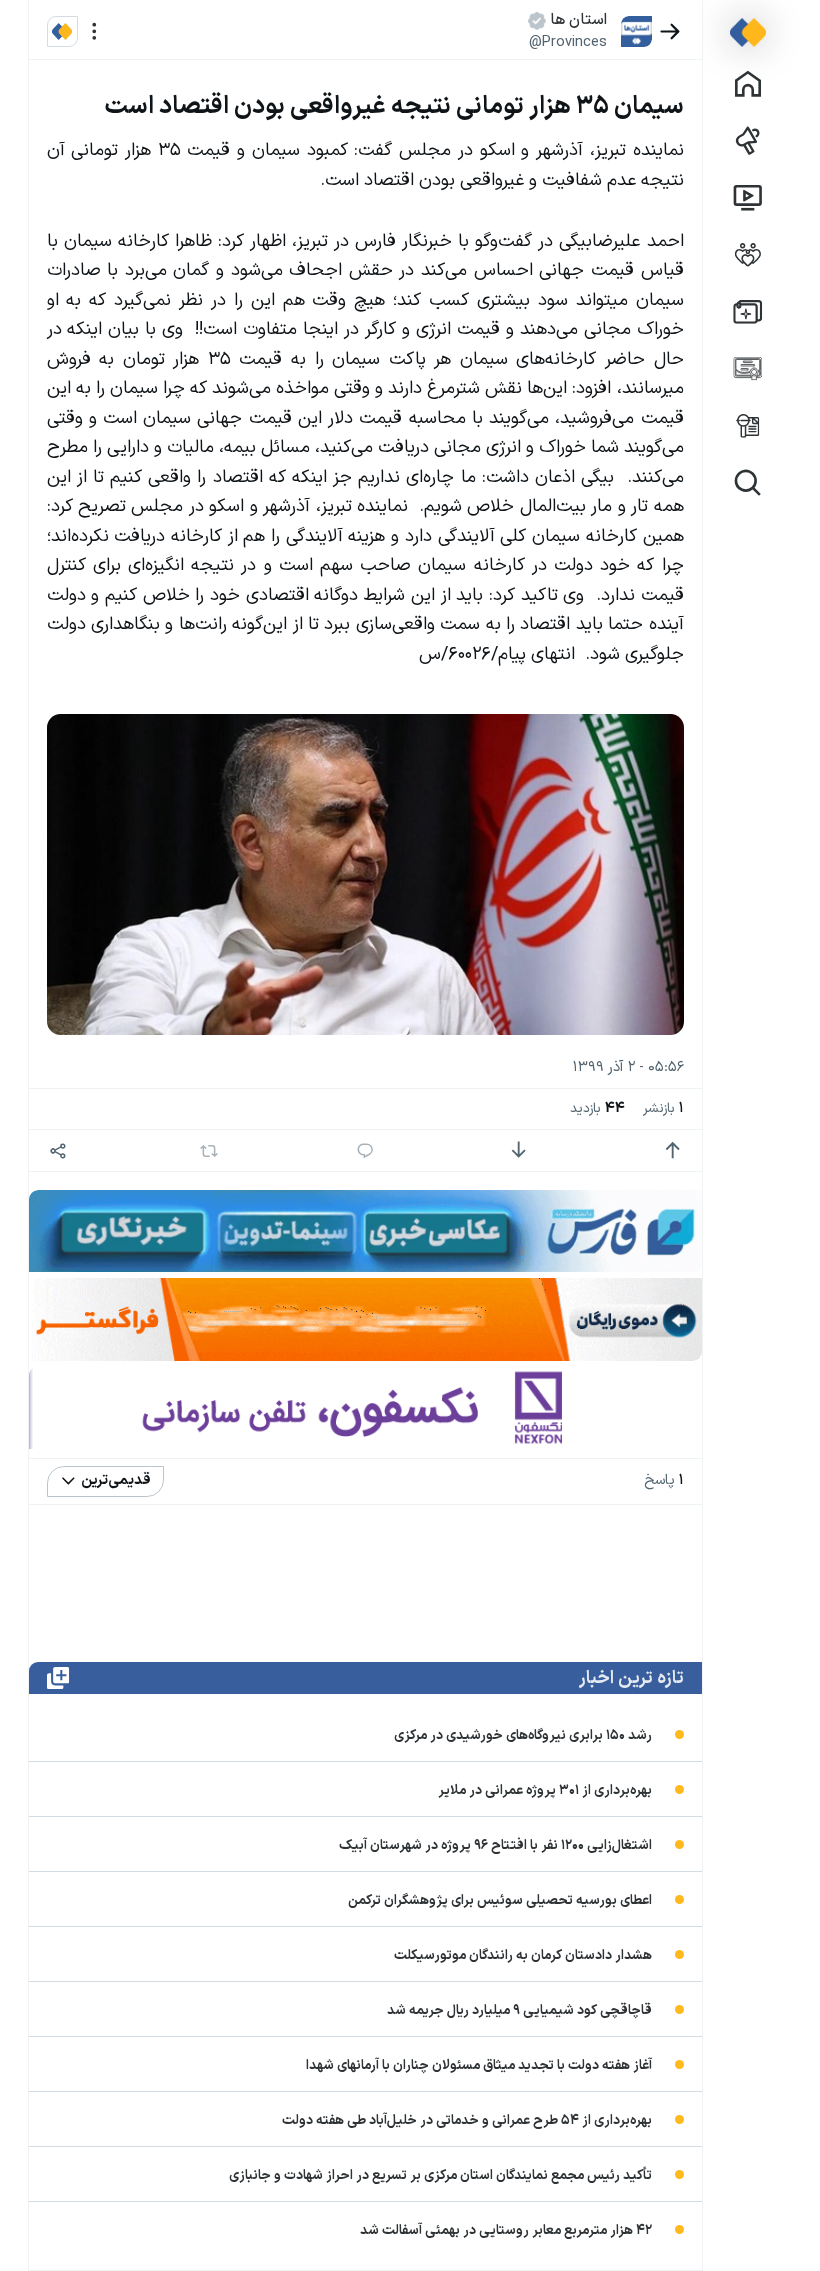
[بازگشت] (670, 31)
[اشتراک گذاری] (58, 1150)
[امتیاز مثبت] (672, 1150)
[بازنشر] (209, 1151)
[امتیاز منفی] (518, 1150)
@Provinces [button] (568, 42)
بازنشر (663, 1108)
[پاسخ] (365, 1150)
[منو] (94, 31)
